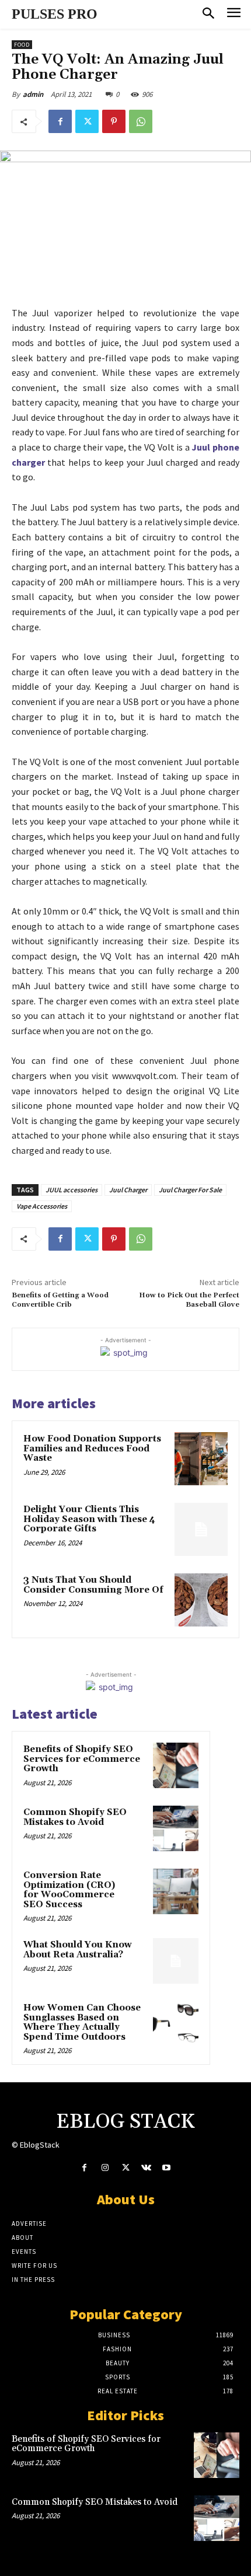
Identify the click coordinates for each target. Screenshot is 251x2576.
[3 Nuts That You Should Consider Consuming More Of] (201, 1600)
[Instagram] (105, 2168)
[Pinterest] (114, 121)
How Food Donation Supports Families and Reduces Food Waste (92, 1448)
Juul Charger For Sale (190, 1190)
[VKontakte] (146, 2168)
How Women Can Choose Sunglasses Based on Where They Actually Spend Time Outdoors (82, 2022)
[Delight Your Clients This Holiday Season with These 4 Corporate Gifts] (201, 1529)
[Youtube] (167, 2168)
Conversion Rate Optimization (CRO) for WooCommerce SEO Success (69, 1890)
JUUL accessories (72, 1190)
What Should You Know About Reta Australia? (78, 1950)
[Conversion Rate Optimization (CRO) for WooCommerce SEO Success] (176, 1891)
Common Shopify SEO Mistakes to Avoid (75, 1817)
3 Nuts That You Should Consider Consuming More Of (93, 1585)
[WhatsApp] (141, 121)
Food (22, 45)
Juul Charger (128, 1190)
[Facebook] (60, 121)
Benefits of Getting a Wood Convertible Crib (60, 1300)
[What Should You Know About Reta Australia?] (176, 1961)
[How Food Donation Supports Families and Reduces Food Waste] (201, 1459)
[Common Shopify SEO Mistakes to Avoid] (176, 1828)
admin (33, 94)
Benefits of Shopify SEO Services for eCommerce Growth (82, 1759)
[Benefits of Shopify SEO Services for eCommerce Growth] (176, 1765)
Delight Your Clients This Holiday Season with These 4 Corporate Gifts (89, 1519)
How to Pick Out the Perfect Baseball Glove (189, 1300)
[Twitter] (87, 121)
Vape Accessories (42, 1206)
